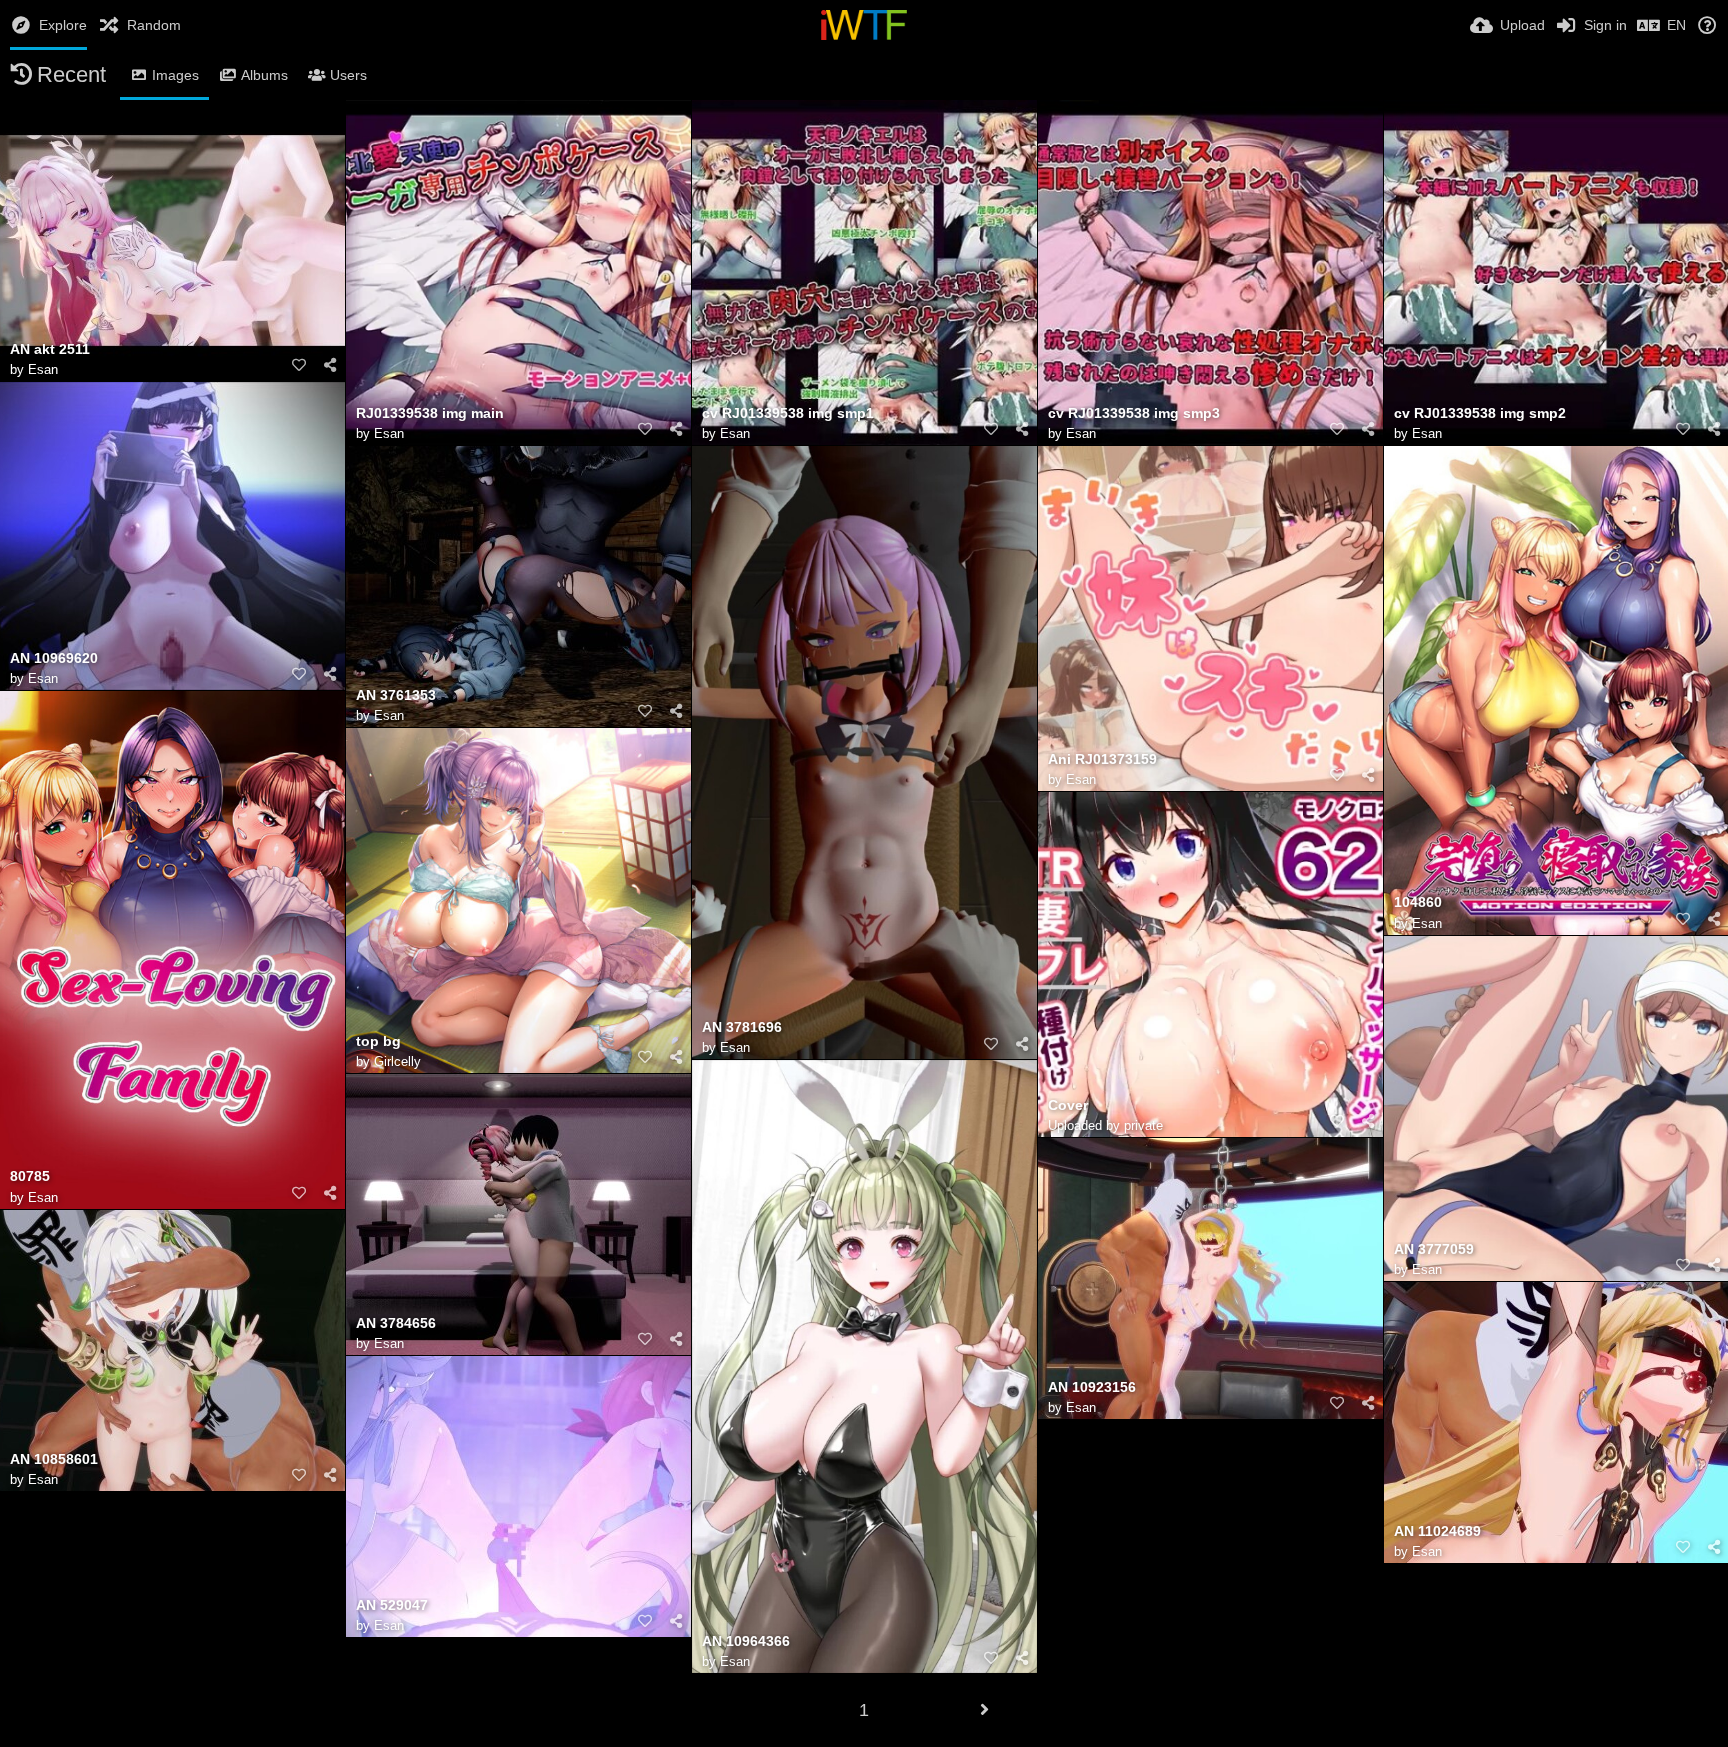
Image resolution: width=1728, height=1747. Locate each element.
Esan (43, 369)
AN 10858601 (54, 1459)
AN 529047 (392, 1605)
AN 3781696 (742, 1027)
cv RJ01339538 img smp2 (1480, 413)
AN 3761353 (396, 695)
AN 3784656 (396, 1323)
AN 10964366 (746, 1641)
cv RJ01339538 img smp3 (1134, 413)
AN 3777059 (1434, 1249)
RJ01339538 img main (430, 413)
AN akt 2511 (50, 349)
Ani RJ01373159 (1102, 759)
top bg (378, 1041)
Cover (1068, 1105)
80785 (30, 1176)
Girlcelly (397, 1061)
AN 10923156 (1092, 1387)
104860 (1418, 902)
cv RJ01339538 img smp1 (788, 413)
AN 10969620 (54, 658)
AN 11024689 (1437, 1531)
